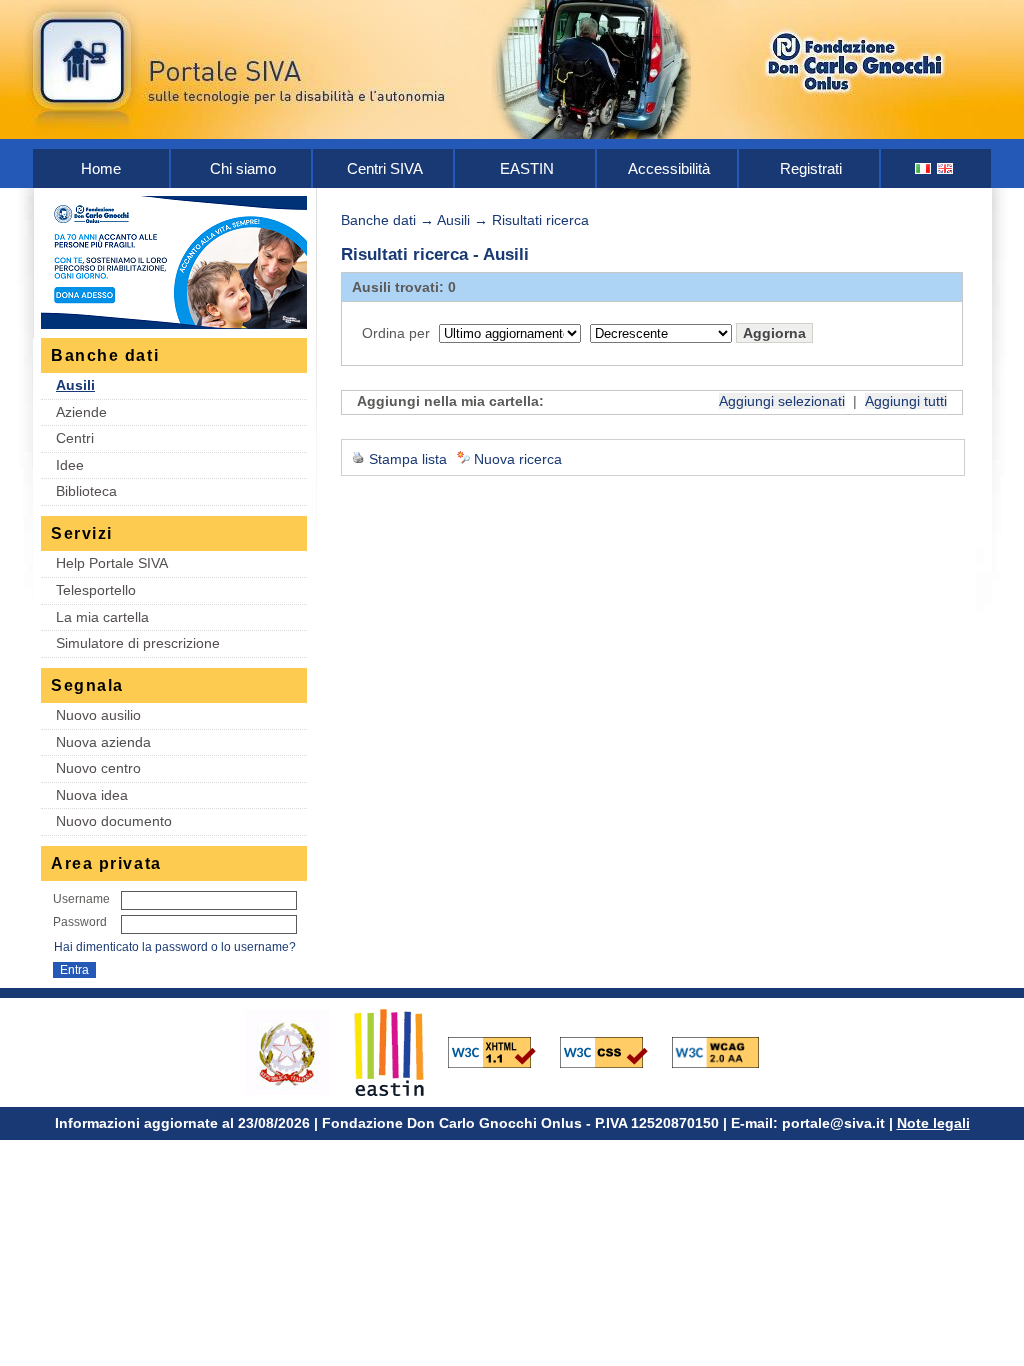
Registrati (811, 168)
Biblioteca (86, 491)
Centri (75, 438)
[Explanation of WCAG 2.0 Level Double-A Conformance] (726, 1051)
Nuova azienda (103, 742)
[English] (946, 168)
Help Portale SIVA (112, 563)
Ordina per (396, 333)
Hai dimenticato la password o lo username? (175, 947)
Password (80, 922)
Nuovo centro (98, 768)
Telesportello (96, 590)
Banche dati (378, 220)
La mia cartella (102, 617)
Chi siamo (243, 168)
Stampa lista (408, 459)
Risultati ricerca (540, 220)
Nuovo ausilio (98, 715)
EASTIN (527, 168)
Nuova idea (92, 795)
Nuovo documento (114, 821)
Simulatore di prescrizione (138, 643)
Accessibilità (669, 168)
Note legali (933, 1123)
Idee (70, 465)
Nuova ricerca (518, 459)
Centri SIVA (385, 168)
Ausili (75, 385)
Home (101, 168)
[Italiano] (924, 168)
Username (81, 899)
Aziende (81, 412)
